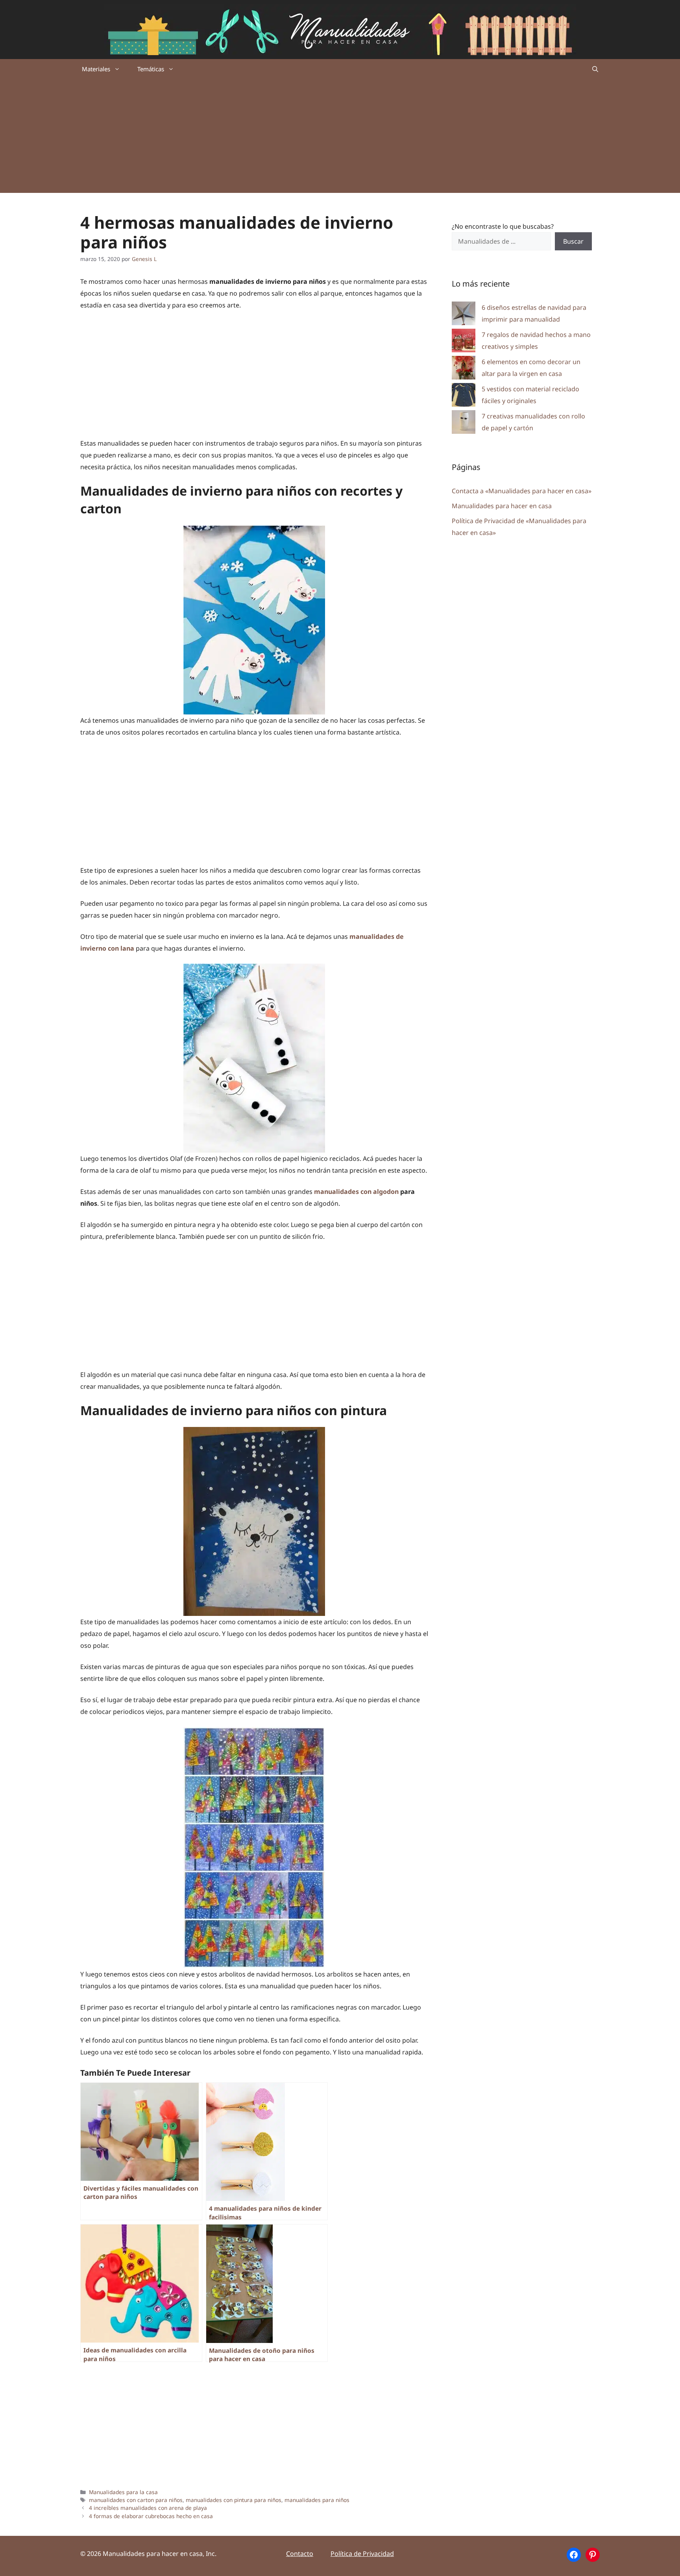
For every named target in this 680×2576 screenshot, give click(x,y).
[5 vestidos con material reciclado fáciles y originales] (464, 397)
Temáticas (151, 69)
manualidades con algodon (356, 1192)
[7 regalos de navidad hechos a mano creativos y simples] (464, 342)
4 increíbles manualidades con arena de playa (148, 2508)
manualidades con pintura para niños (234, 2500)
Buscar (573, 241)
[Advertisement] (340, 138)
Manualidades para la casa (123, 2492)
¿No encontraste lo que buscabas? (503, 226)
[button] (595, 69)
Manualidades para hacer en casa (502, 506)
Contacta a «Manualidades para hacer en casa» (522, 491)
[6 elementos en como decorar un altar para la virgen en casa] (464, 369)
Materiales (96, 69)
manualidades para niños (317, 2500)
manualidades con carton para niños (136, 2500)
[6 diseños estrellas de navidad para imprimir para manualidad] (464, 315)
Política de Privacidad (362, 2554)
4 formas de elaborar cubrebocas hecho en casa (151, 2516)
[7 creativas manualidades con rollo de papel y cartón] (464, 424)
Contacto (300, 2554)
